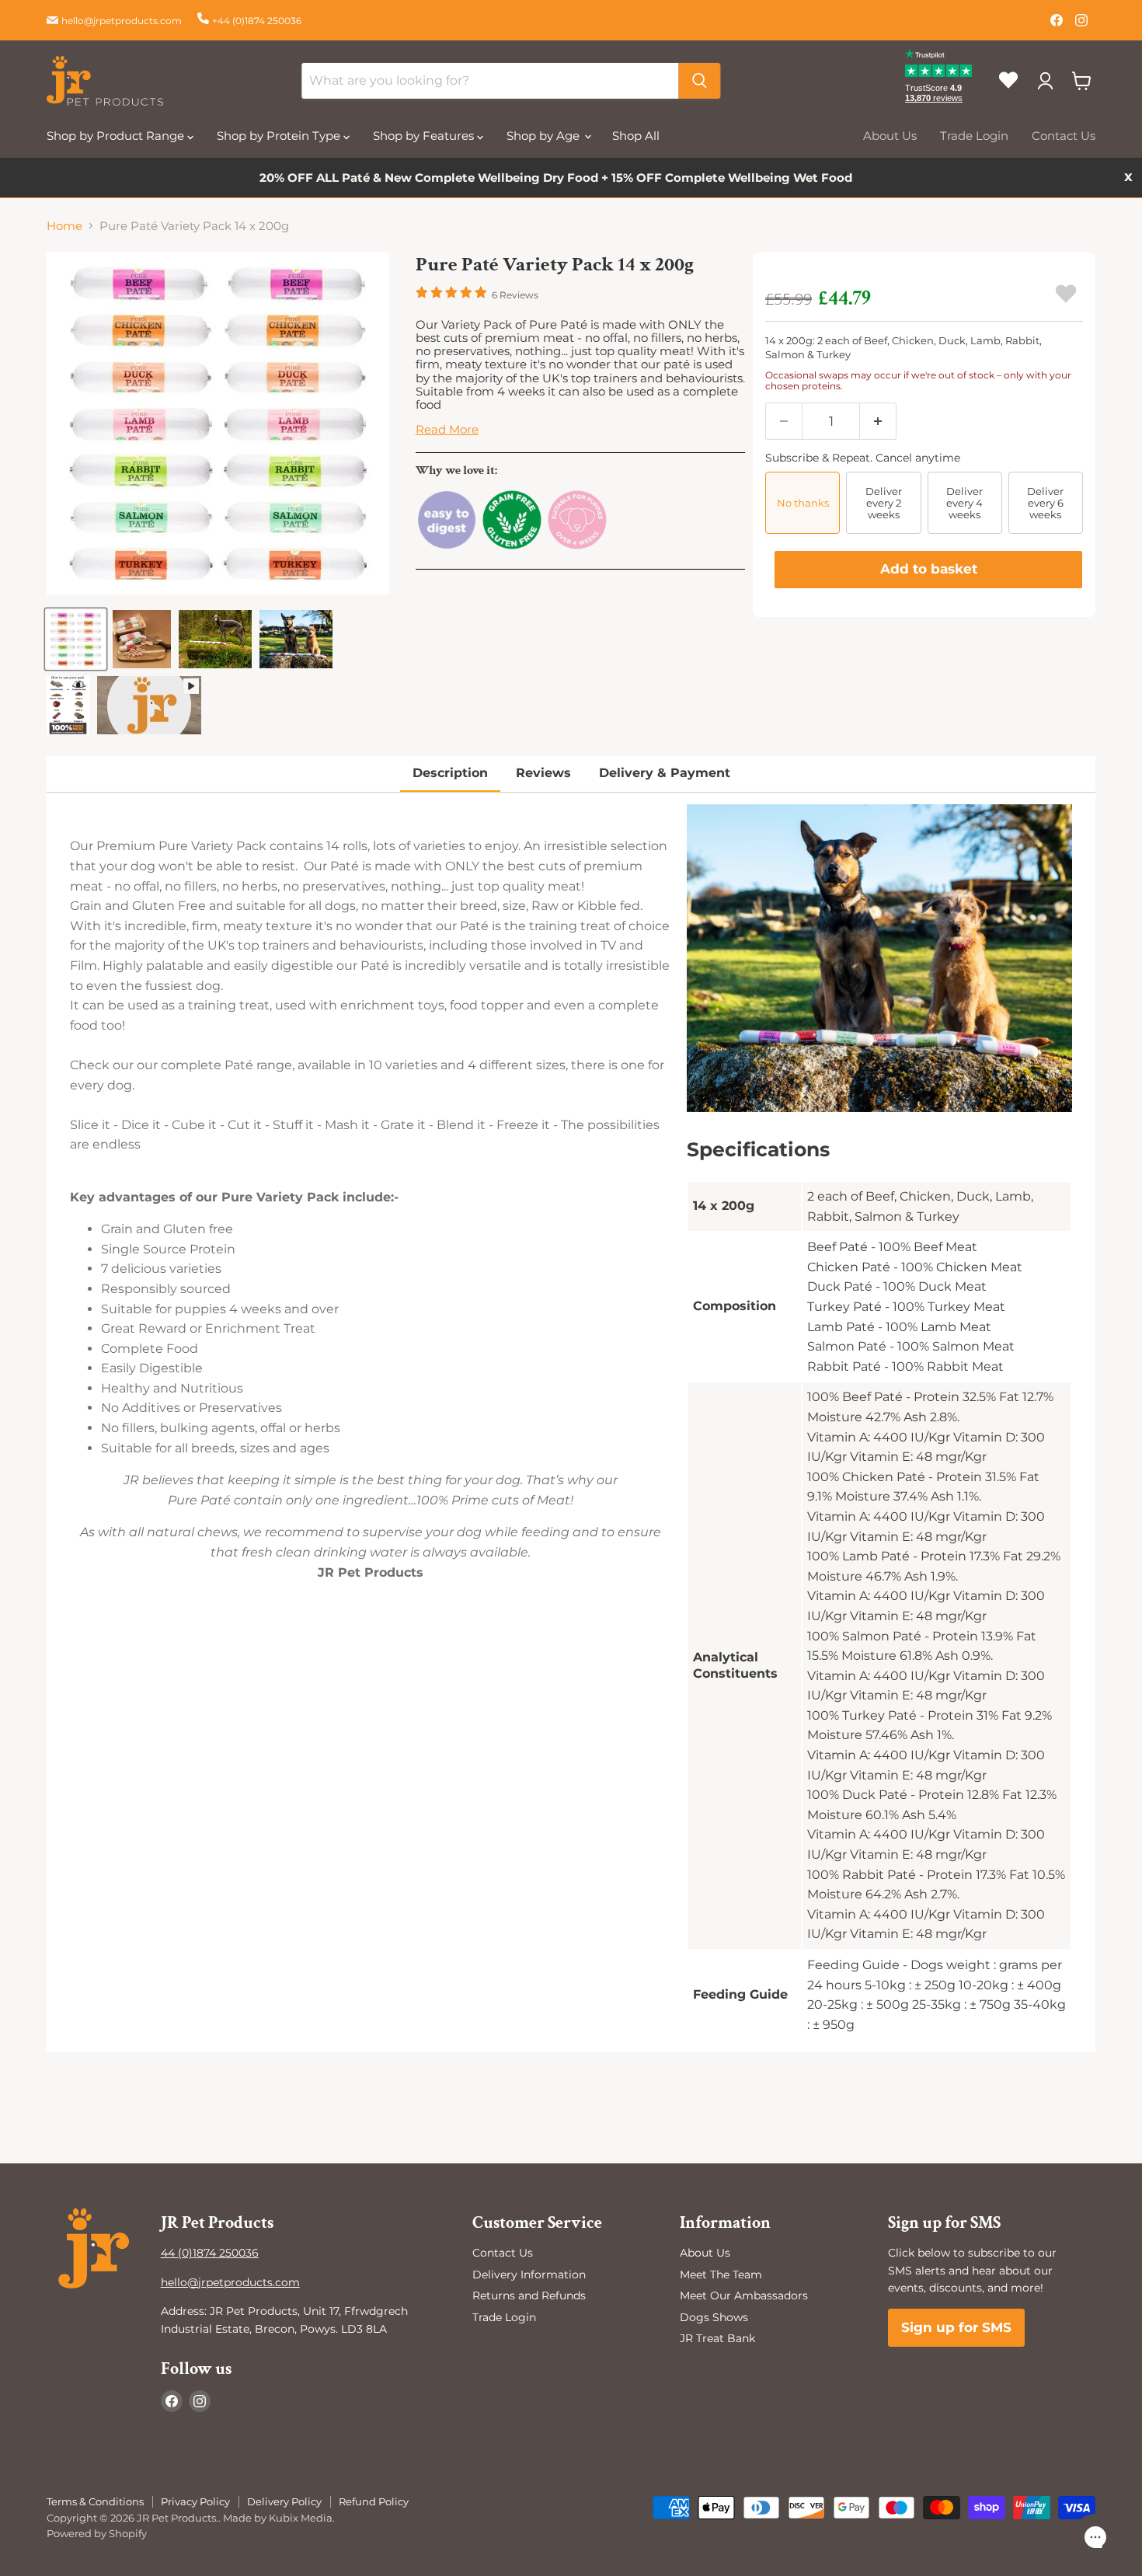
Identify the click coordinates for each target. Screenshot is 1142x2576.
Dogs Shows (714, 2317)
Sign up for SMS (956, 2327)
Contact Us (1064, 136)
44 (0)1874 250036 (210, 2253)
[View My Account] (1045, 81)
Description (450, 773)
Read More (447, 429)
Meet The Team (721, 2274)
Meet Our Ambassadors (744, 2295)
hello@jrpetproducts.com (122, 21)
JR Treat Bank (717, 2338)
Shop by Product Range (117, 136)
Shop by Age (545, 136)
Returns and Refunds (529, 2295)
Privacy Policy (195, 2501)
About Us (890, 136)
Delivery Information (529, 2274)
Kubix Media (301, 2518)
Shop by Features (425, 136)
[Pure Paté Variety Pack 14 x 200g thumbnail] (76, 639)
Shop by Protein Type (280, 136)
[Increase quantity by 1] (878, 421)
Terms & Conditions (95, 2501)
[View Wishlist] (1014, 93)
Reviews (543, 773)
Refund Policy (374, 2501)
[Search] (699, 81)
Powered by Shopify (97, 2533)
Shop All (636, 136)
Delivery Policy (284, 2501)
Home (64, 226)
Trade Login (974, 136)
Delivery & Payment (665, 773)
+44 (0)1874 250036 (257, 21)
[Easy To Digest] (447, 547)
